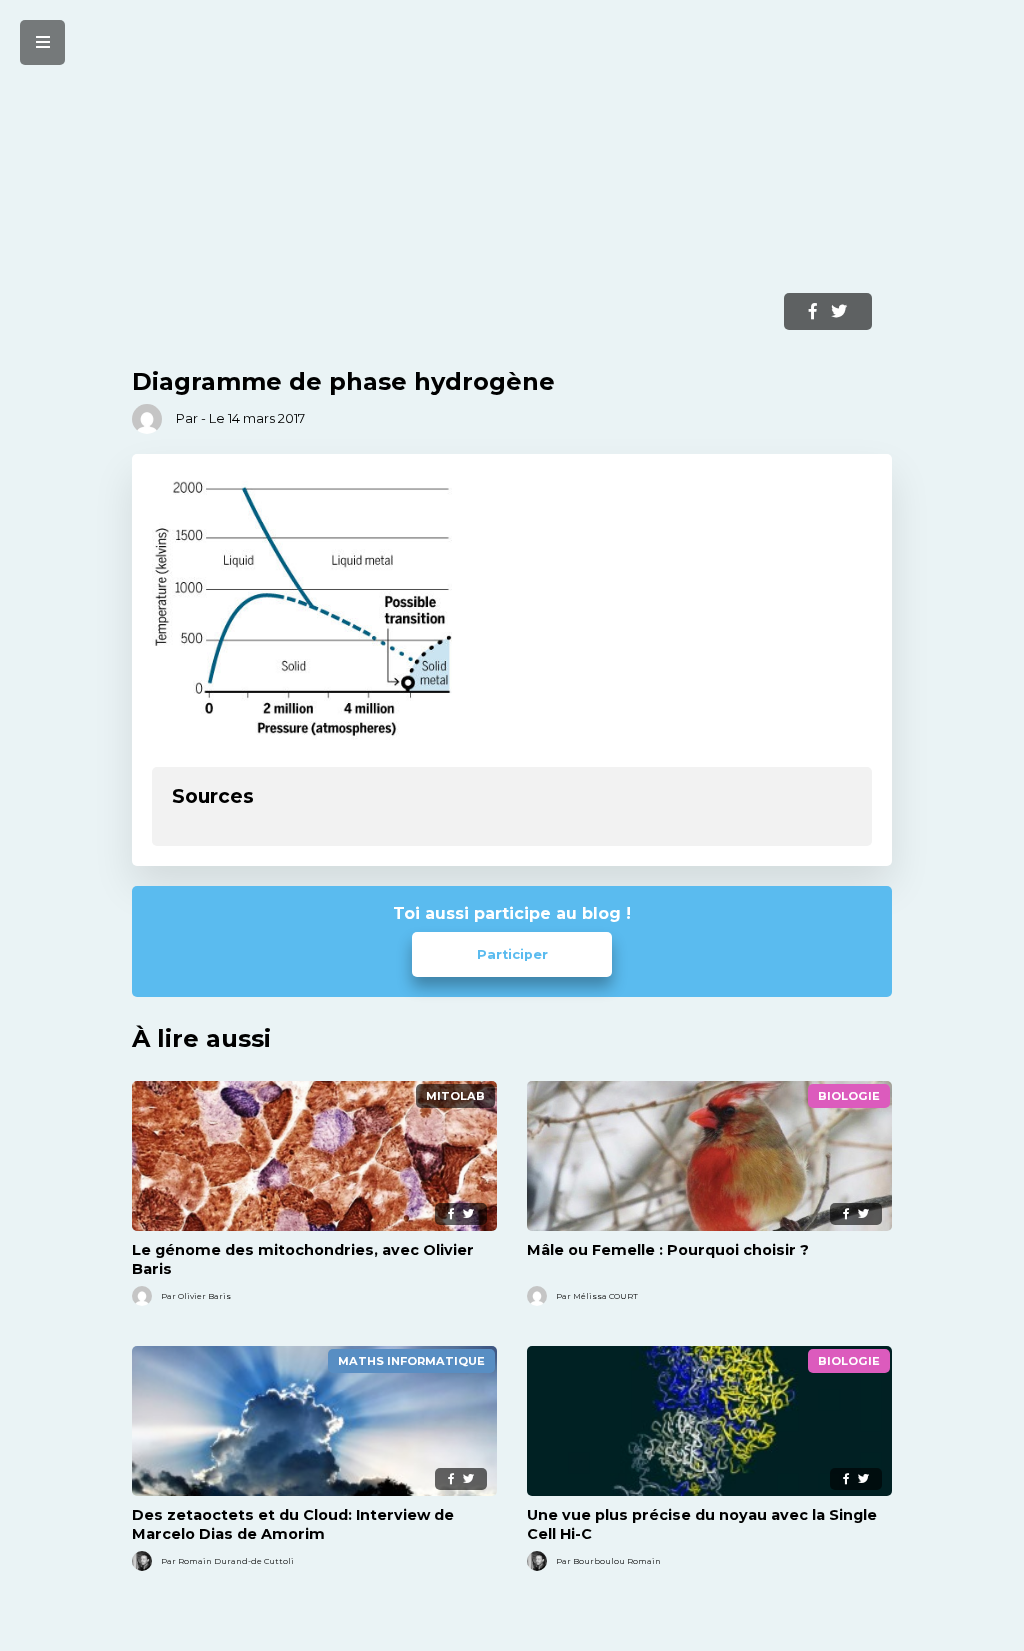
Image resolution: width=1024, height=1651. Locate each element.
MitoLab (455, 1096)
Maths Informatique (411, 1361)
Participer (512, 954)
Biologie (849, 1096)
